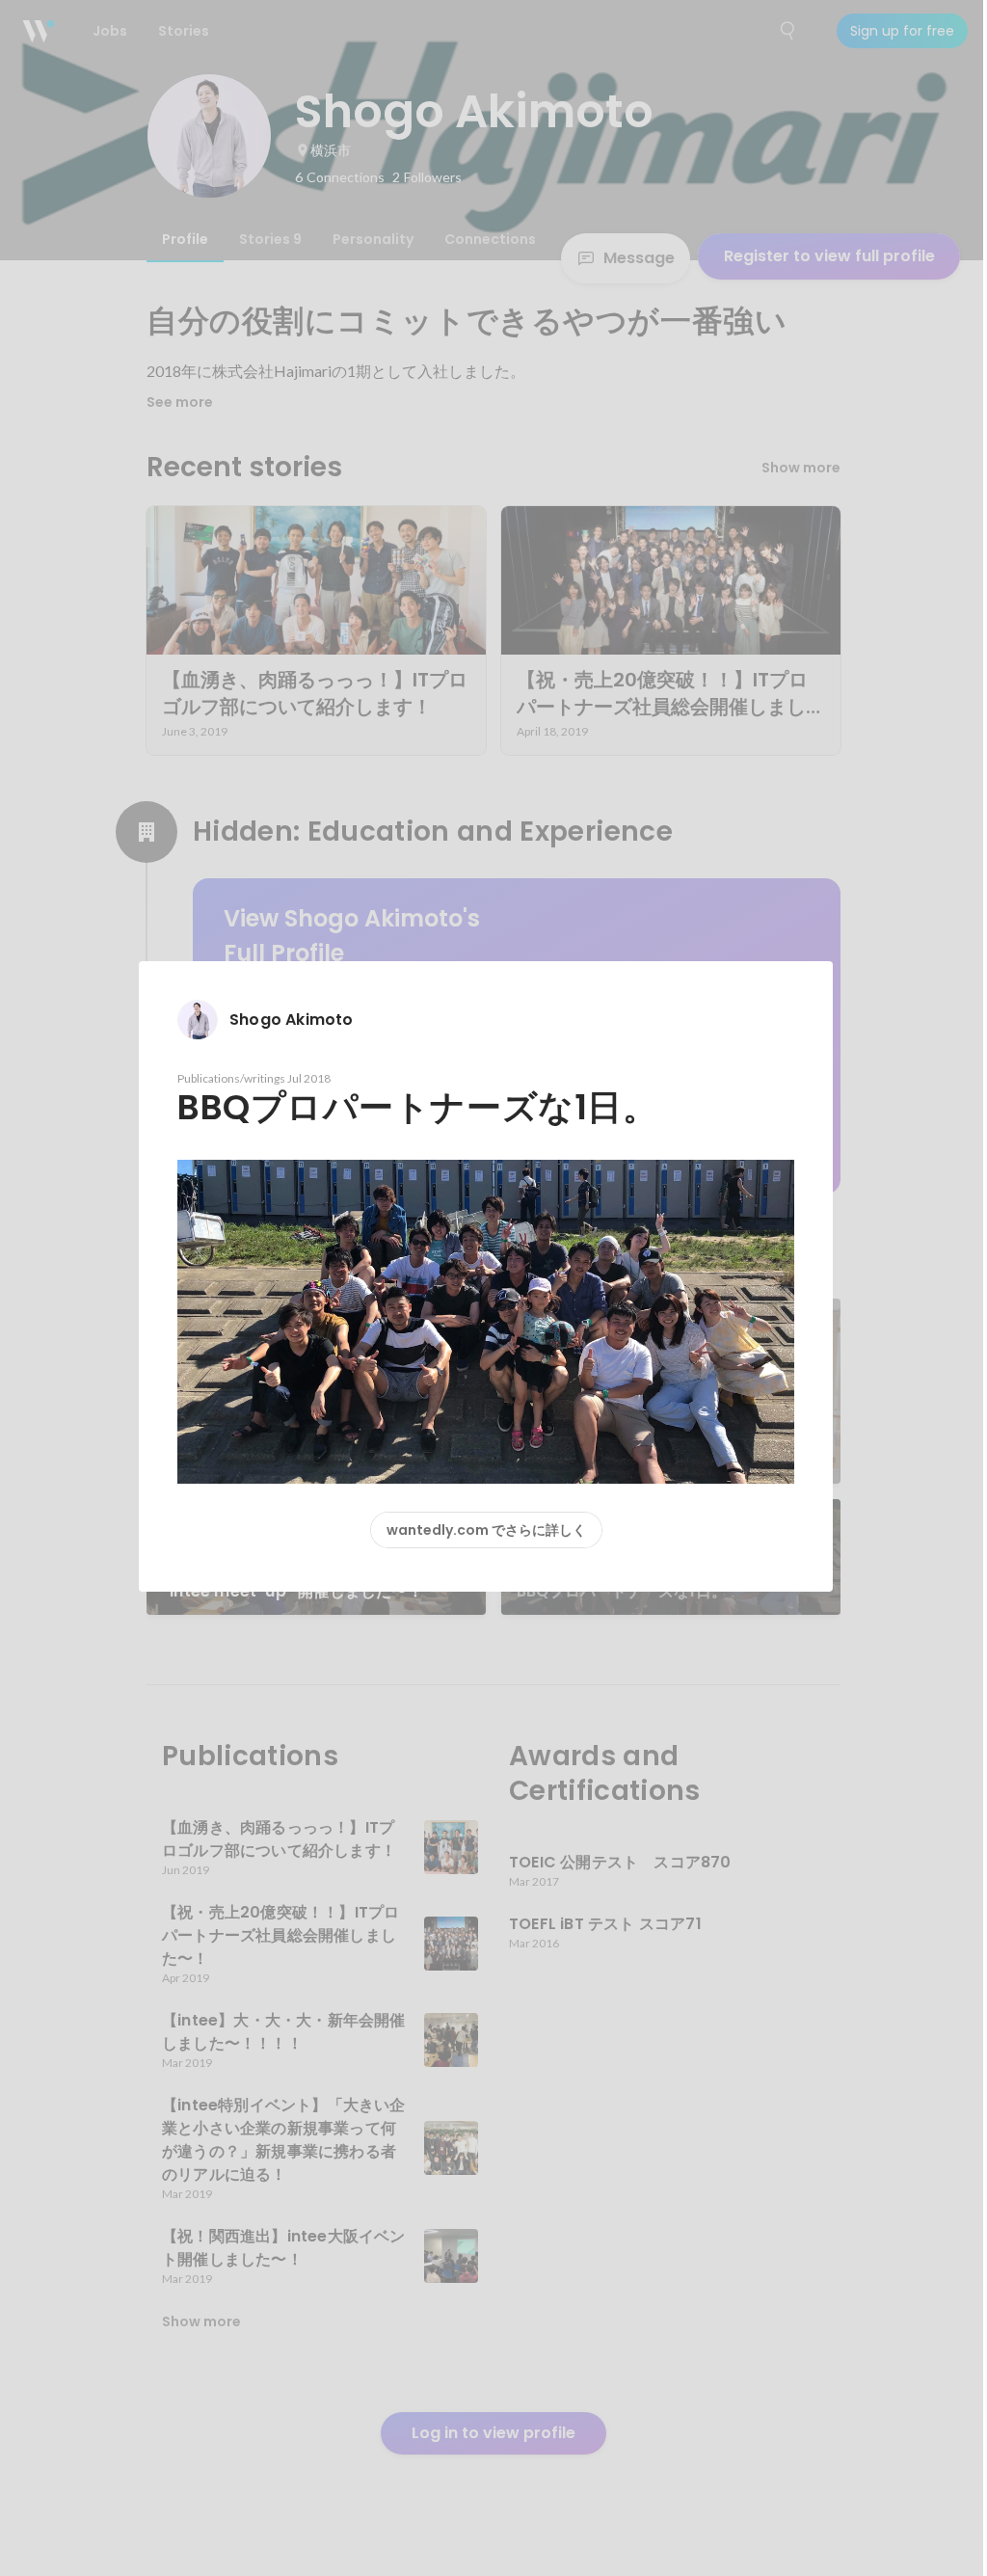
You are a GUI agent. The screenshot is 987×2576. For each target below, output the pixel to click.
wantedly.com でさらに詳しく (486, 1530)
